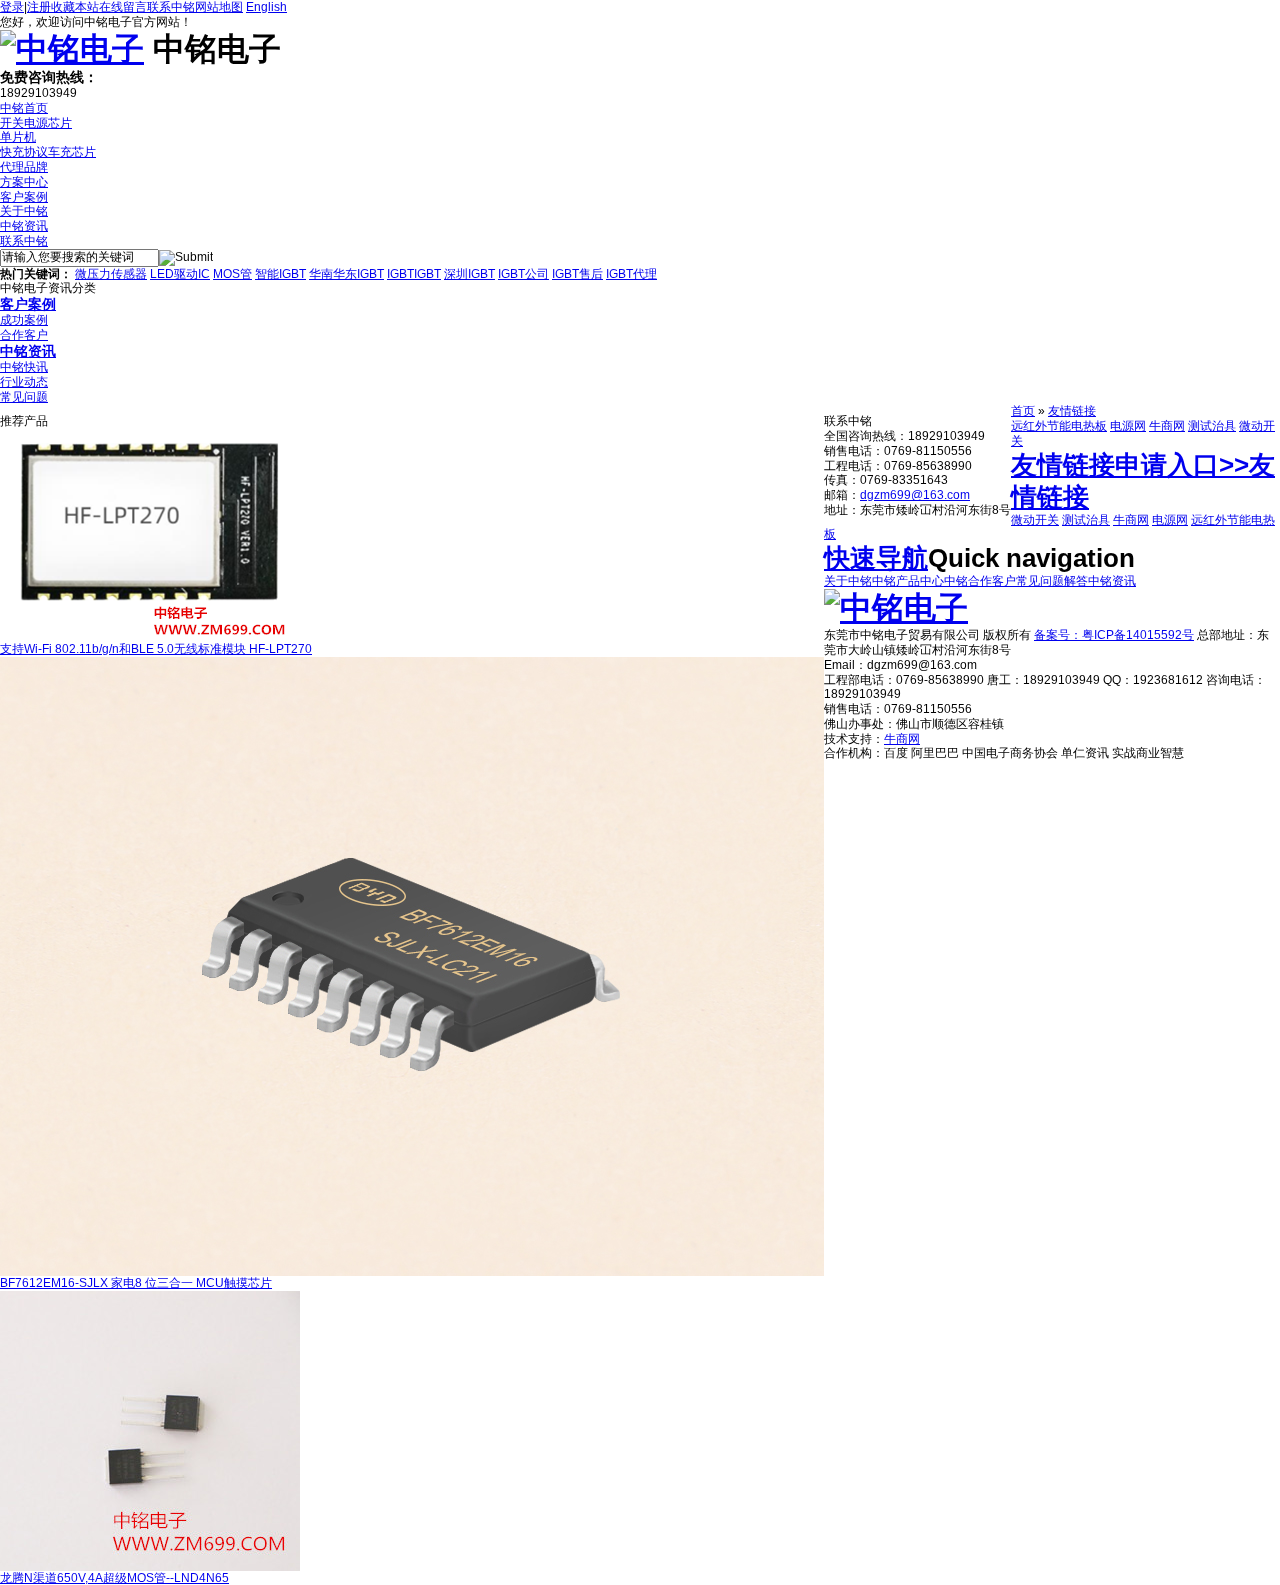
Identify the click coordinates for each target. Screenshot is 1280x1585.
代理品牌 (24, 167)
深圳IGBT (469, 274)
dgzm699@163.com (915, 495)
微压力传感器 (111, 274)
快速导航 (876, 558)
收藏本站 (75, 7)
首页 (1023, 411)
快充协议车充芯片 (48, 152)
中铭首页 (24, 108)
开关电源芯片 (36, 123)
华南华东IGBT (346, 274)
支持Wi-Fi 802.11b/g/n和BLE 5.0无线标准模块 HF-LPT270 (156, 649)
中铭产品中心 (908, 581)
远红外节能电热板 (1059, 426)
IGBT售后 (577, 274)
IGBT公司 (523, 274)
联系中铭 (171, 7)
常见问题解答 (1052, 581)
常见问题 (24, 397)
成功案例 (24, 320)
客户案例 (24, 197)
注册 (39, 7)
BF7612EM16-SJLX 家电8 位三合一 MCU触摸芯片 (136, 1283)
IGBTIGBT (414, 274)
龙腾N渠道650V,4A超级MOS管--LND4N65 (114, 1578)
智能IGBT (280, 274)
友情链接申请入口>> (1130, 465)
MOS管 (232, 274)
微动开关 (1035, 520)
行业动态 (24, 382)
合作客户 (24, 335)
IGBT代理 (631, 274)
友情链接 (1072, 411)
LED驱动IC (180, 274)
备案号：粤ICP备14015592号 (1114, 635)
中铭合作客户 (980, 581)
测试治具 (1212, 426)
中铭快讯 (24, 367)
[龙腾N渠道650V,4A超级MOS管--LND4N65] (150, 1567)
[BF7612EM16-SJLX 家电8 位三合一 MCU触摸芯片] (412, 1272)
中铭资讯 (24, 226)
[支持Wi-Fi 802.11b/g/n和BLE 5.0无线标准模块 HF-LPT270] (150, 638)
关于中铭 (24, 211)
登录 (12, 7)
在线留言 (123, 7)
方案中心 (24, 182)
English (266, 7)
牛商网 (1167, 426)
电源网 (1128, 426)
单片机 (18, 137)
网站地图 (219, 7)
